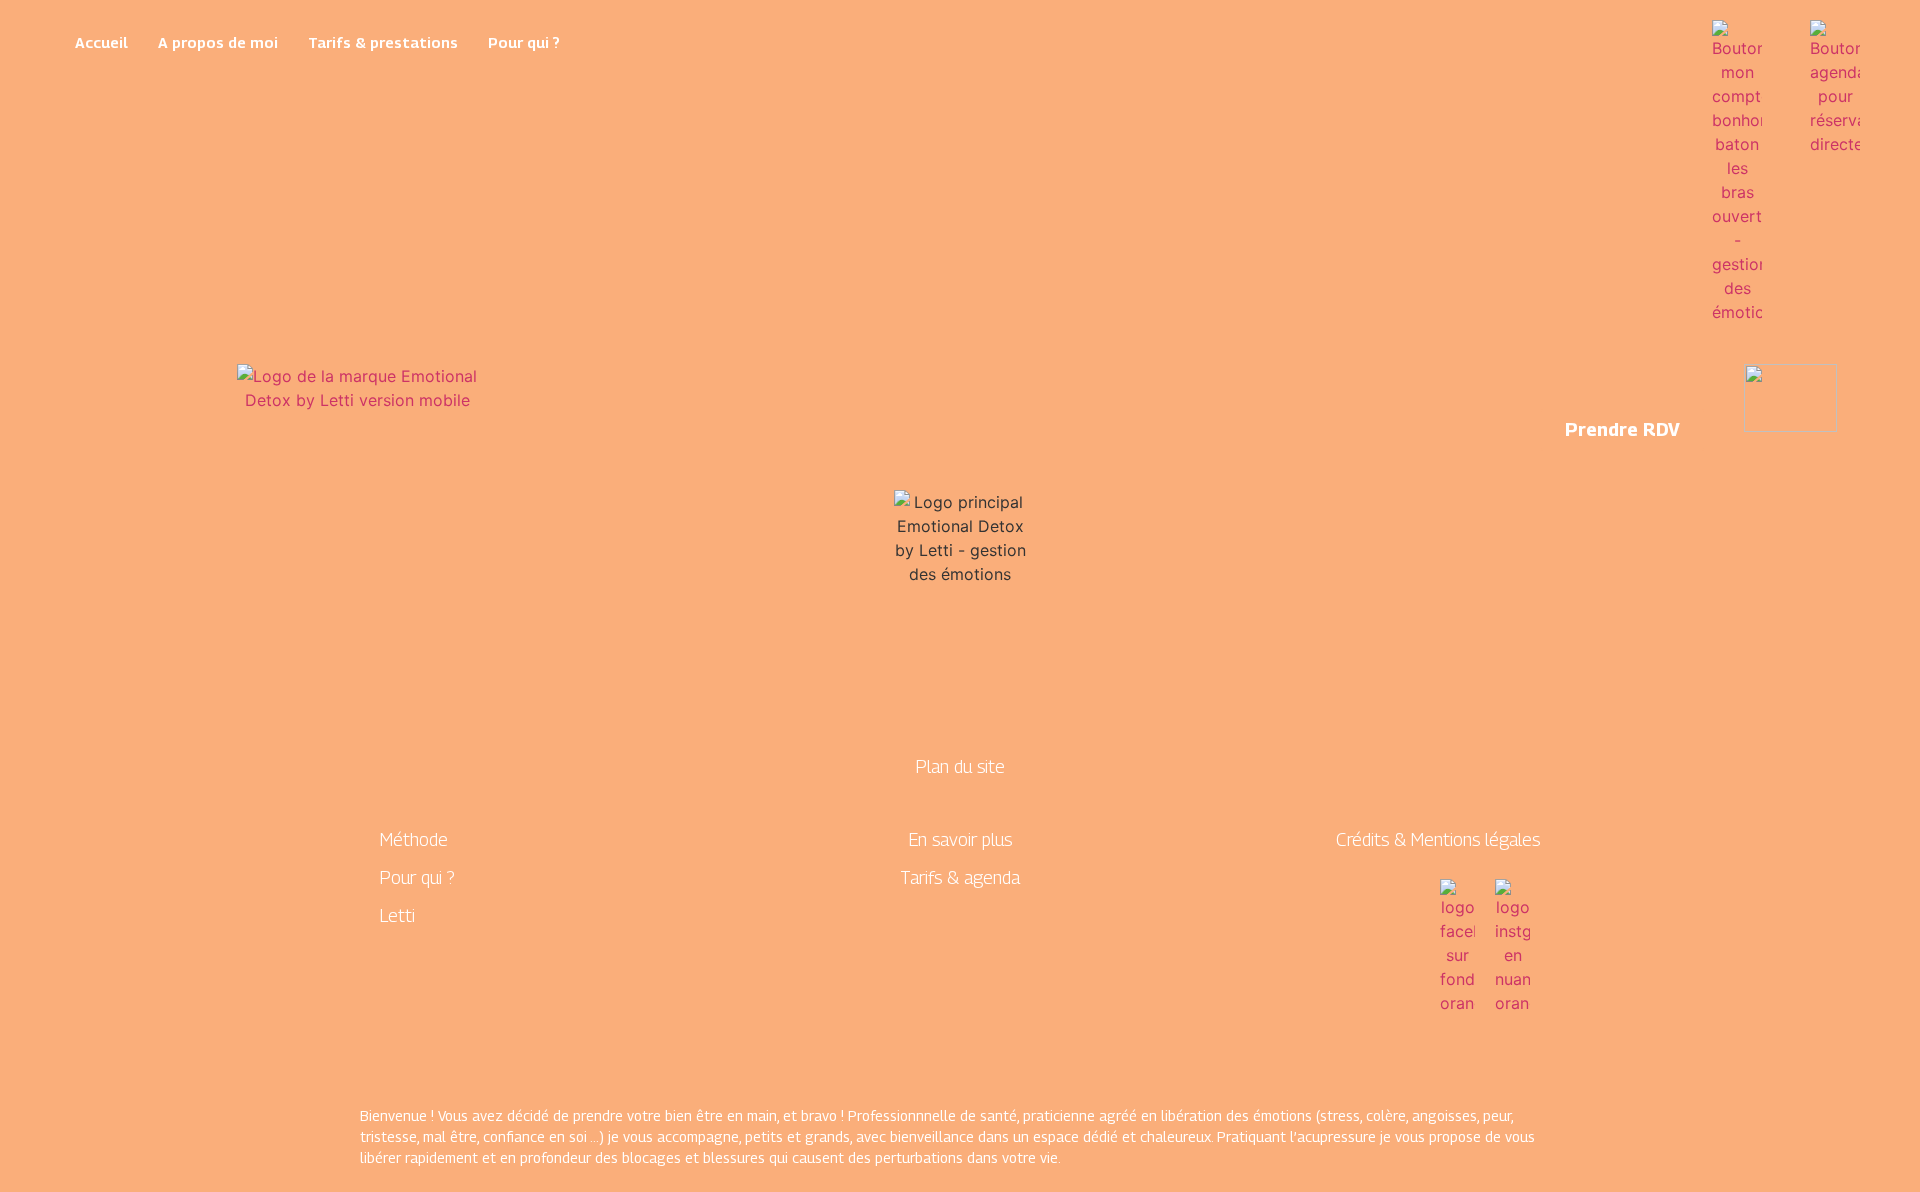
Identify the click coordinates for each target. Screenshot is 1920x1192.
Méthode (414, 839)
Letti (397, 915)
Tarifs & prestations (383, 42)
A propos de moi (218, 42)
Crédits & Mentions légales (1438, 839)
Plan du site (960, 766)
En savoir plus (960, 839)
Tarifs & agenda (960, 877)
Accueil (101, 42)
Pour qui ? (524, 42)
